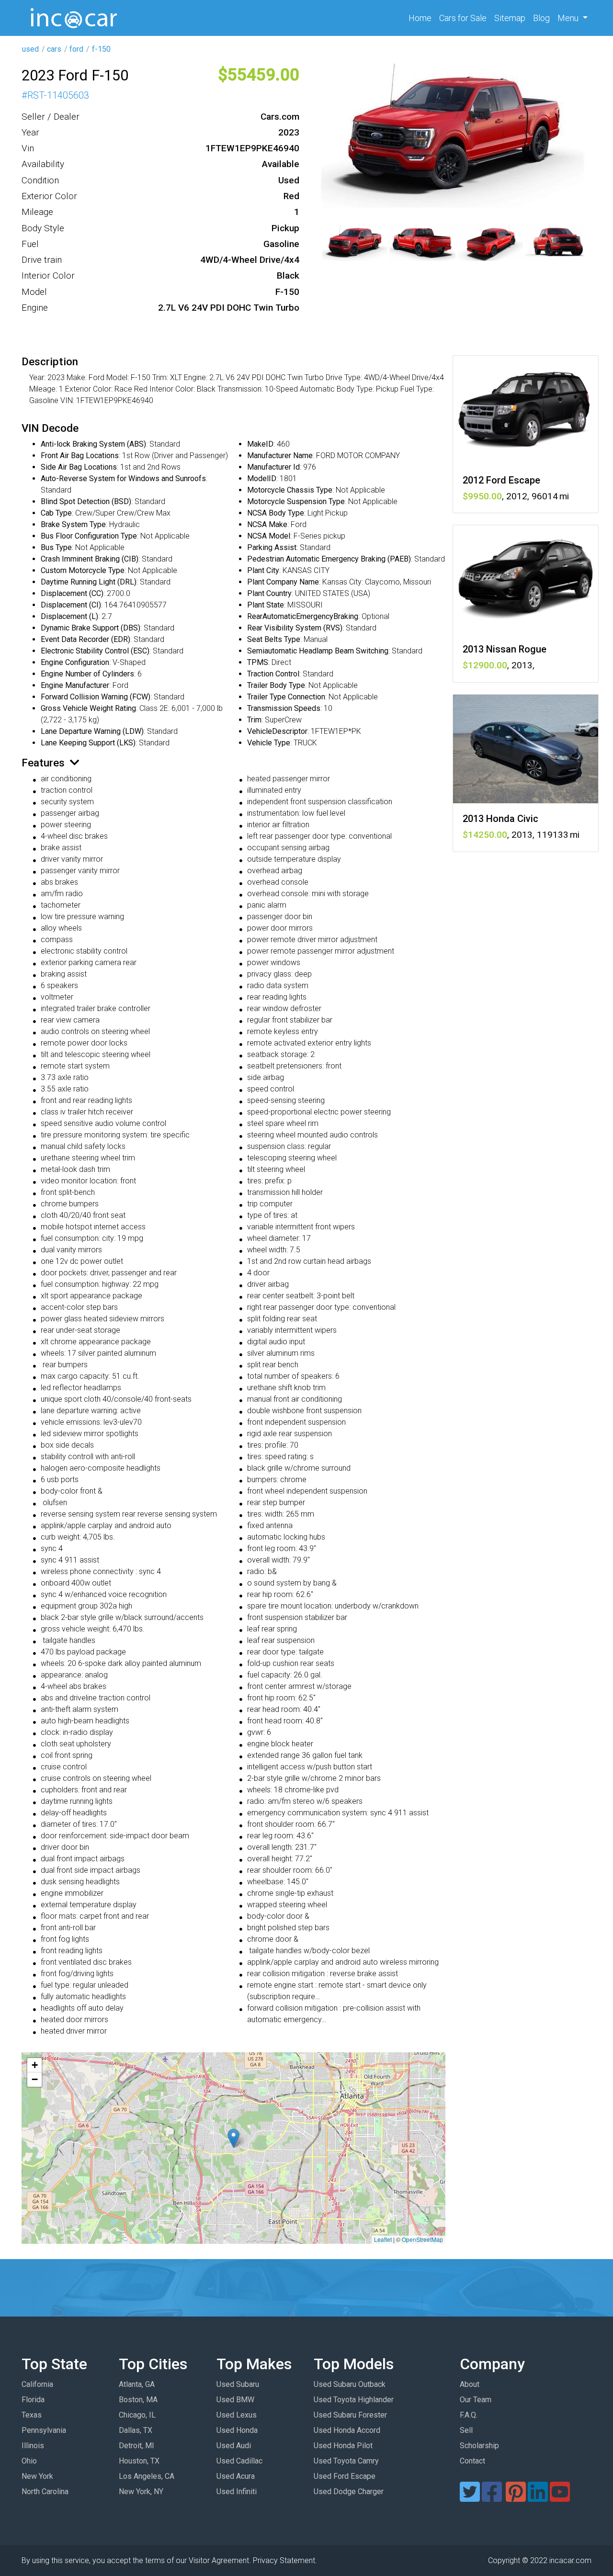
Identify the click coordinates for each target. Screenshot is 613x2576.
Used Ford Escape (345, 2476)
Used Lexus (237, 2415)
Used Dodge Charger (349, 2492)
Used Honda (237, 2430)
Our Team (476, 2400)
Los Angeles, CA (147, 2476)
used (30, 49)
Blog (541, 18)
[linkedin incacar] (538, 2498)
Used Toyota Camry (346, 2461)
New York (37, 2476)
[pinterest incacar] (516, 2498)
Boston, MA (138, 2400)
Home (422, 18)
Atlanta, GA (137, 2384)
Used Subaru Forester (350, 2415)
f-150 (101, 49)
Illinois (33, 2446)
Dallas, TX (136, 2430)
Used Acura (236, 2476)
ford (76, 49)
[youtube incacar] (560, 2498)
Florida (33, 2400)
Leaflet (383, 2239)
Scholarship (479, 2446)
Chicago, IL (137, 2415)
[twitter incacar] (470, 2498)
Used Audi (234, 2446)
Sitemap (510, 18)
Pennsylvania (44, 2430)
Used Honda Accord (347, 2430)
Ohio (29, 2461)
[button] (233, 2138)
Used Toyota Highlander (354, 2400)
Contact (472, 2461)
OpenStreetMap (422, 2239)
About (470, 2384)
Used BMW (235, 2400)
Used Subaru (238, 2384)
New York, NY (141, 2492)
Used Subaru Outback (350, 2384)
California (37, 2384)
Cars (463, 18)
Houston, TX (139, 2461)
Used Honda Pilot (343, 2446)
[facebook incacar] (492, 2498)
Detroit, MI (136, 2446)
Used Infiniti (237, 2492)
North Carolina (45, 2492)
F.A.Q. (469, 2415)
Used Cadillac (239, 2461)
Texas (32, 2415)
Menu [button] (569, 18)
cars (54, 49)
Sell (466, 2430)
